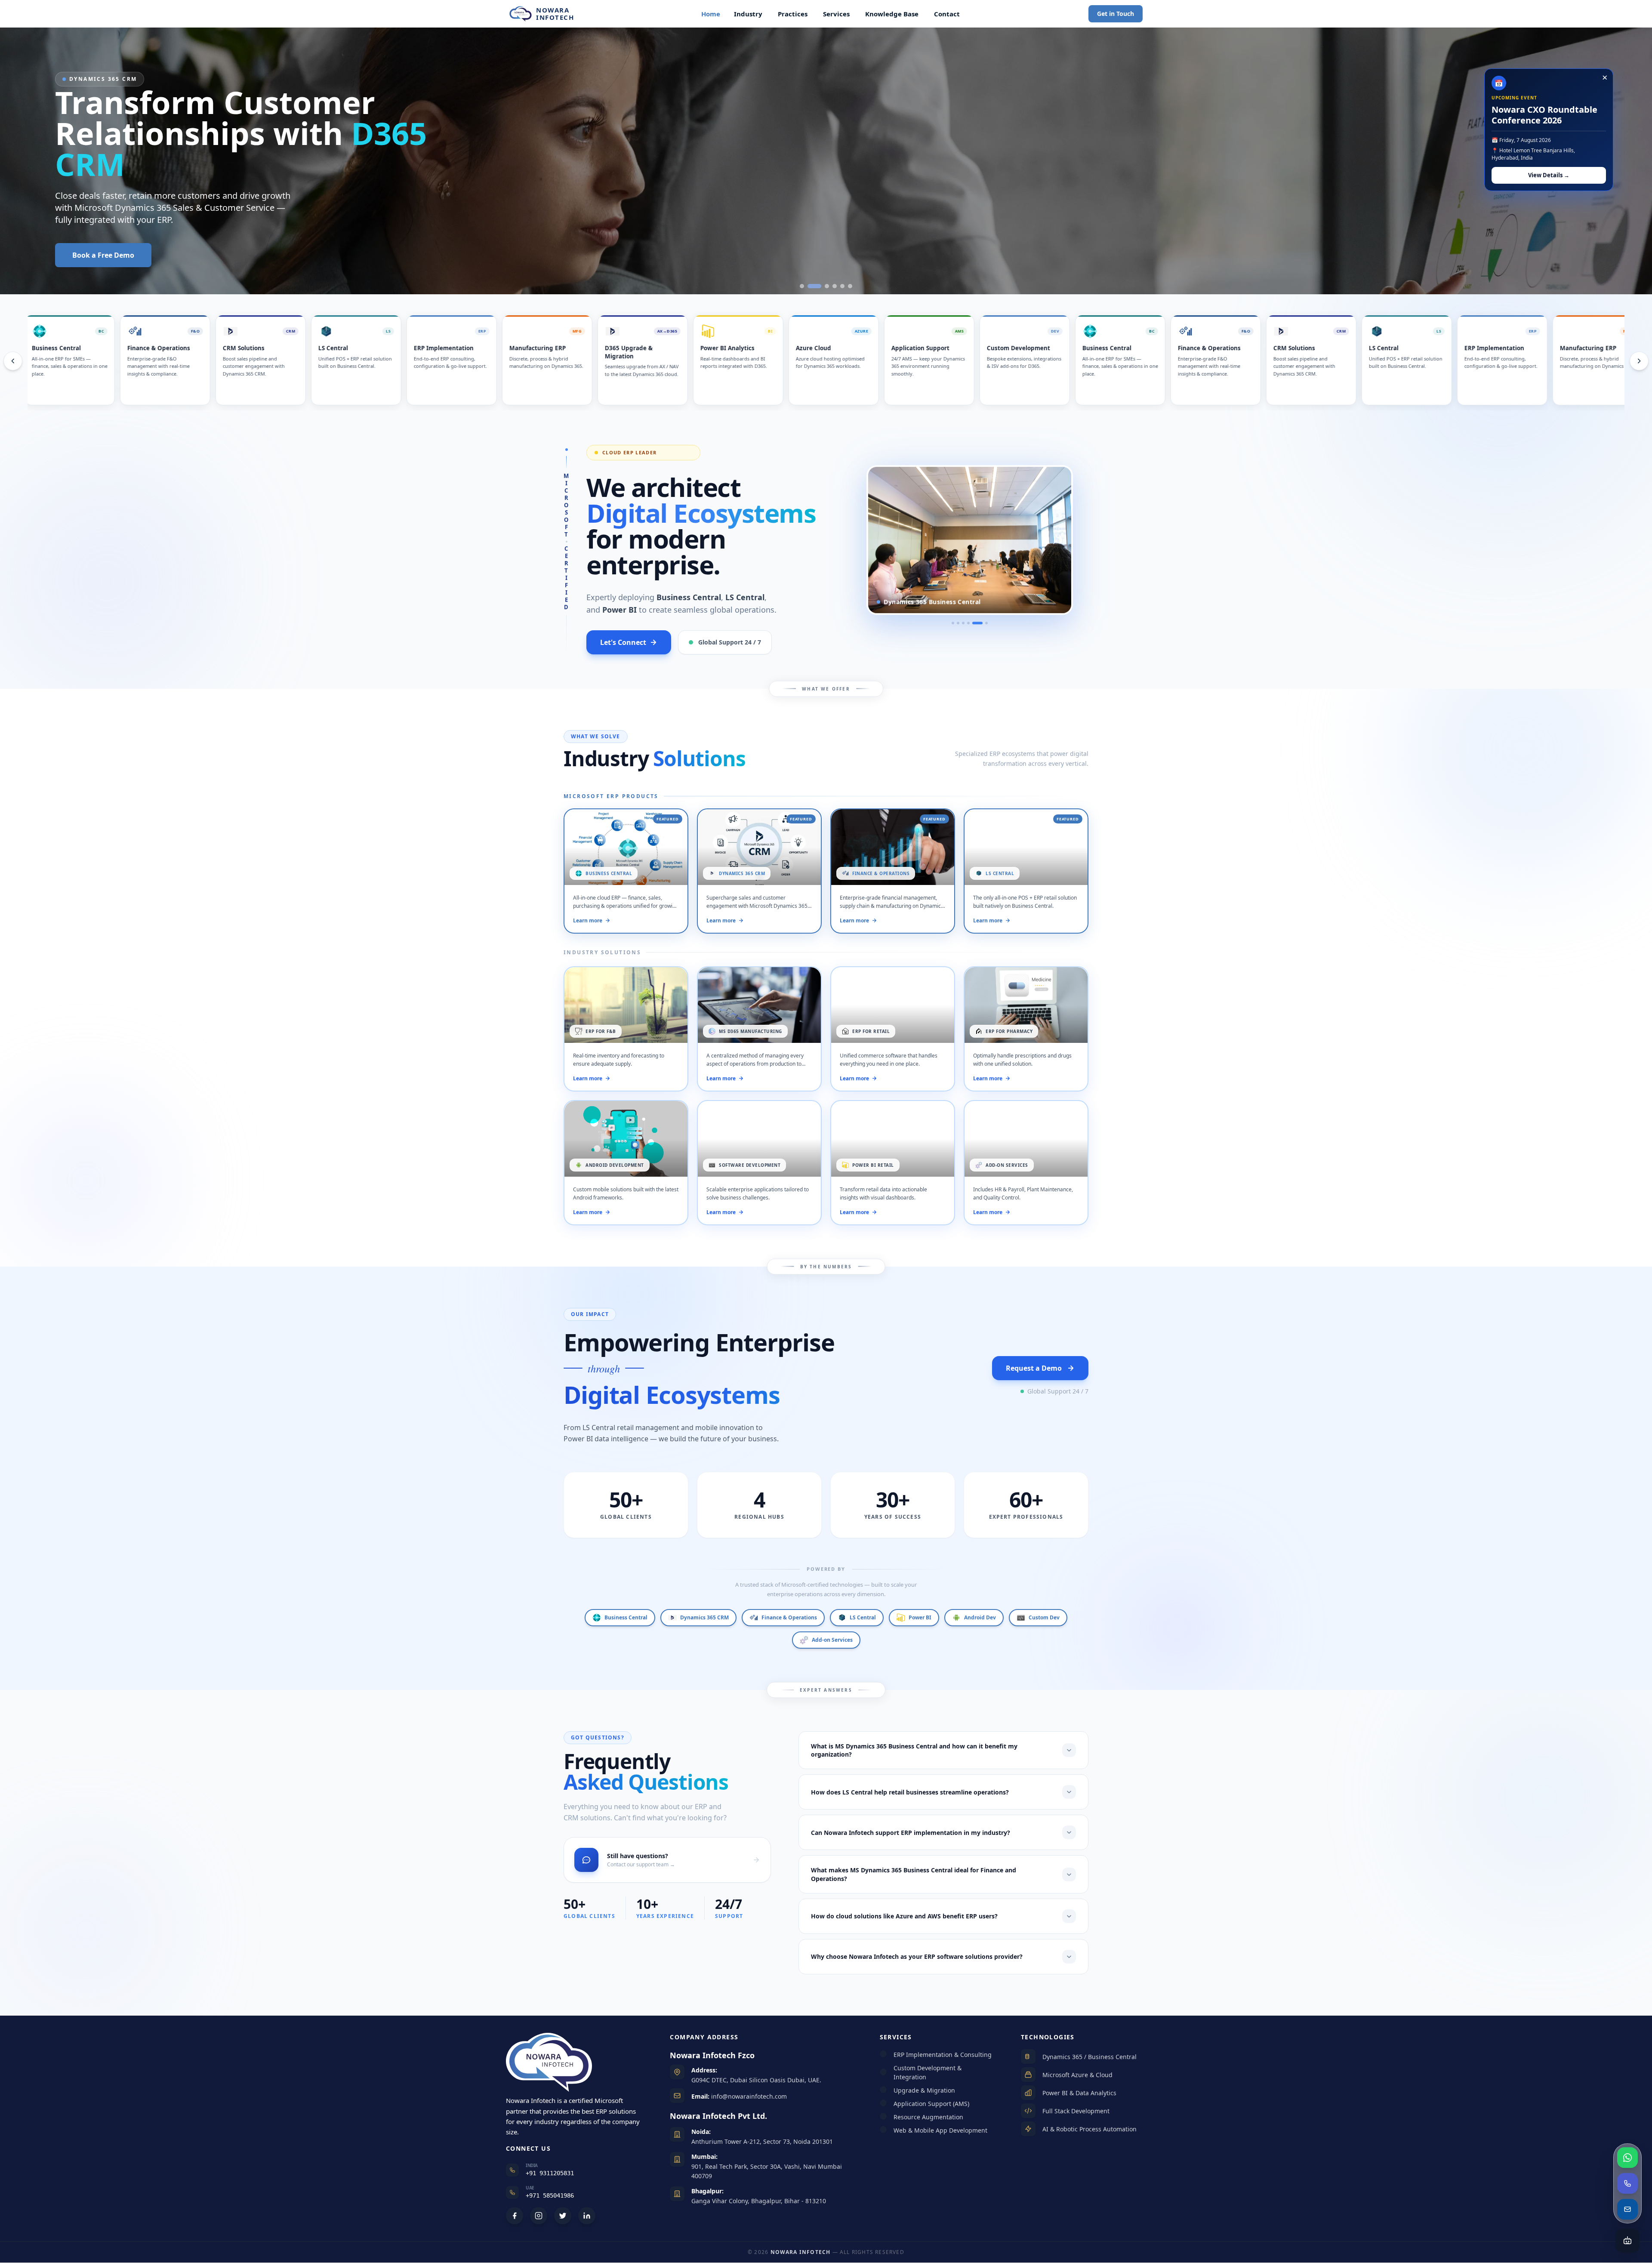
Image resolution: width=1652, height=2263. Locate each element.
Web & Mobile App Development (940, 2130)
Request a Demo (1034, 1368)
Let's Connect (623, 642)
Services (836, 14)
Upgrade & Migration (924, 2090)
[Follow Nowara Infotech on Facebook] (515, 2216)
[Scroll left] (13, 361)
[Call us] (1627, 2183)
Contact (947, 14)
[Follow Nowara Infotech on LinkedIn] (587, 2216)
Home (711, 14)
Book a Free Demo (103, 255)
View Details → (1549, 175)
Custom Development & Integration (928, 2072)
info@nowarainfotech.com (748, 2096)
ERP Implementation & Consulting (943, 2055)
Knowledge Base (892, 14)
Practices (793, 14)
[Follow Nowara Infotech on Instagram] (539, 2216)
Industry (748, 14)
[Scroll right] (1639, 361)
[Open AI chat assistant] (1627, 2241)
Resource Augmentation (928, 2117)
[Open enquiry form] (1627, 2209)
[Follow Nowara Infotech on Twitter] (563, 2216)
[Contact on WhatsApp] (1627, 2158)
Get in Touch (1116, 14)
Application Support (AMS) (931, 2104)
